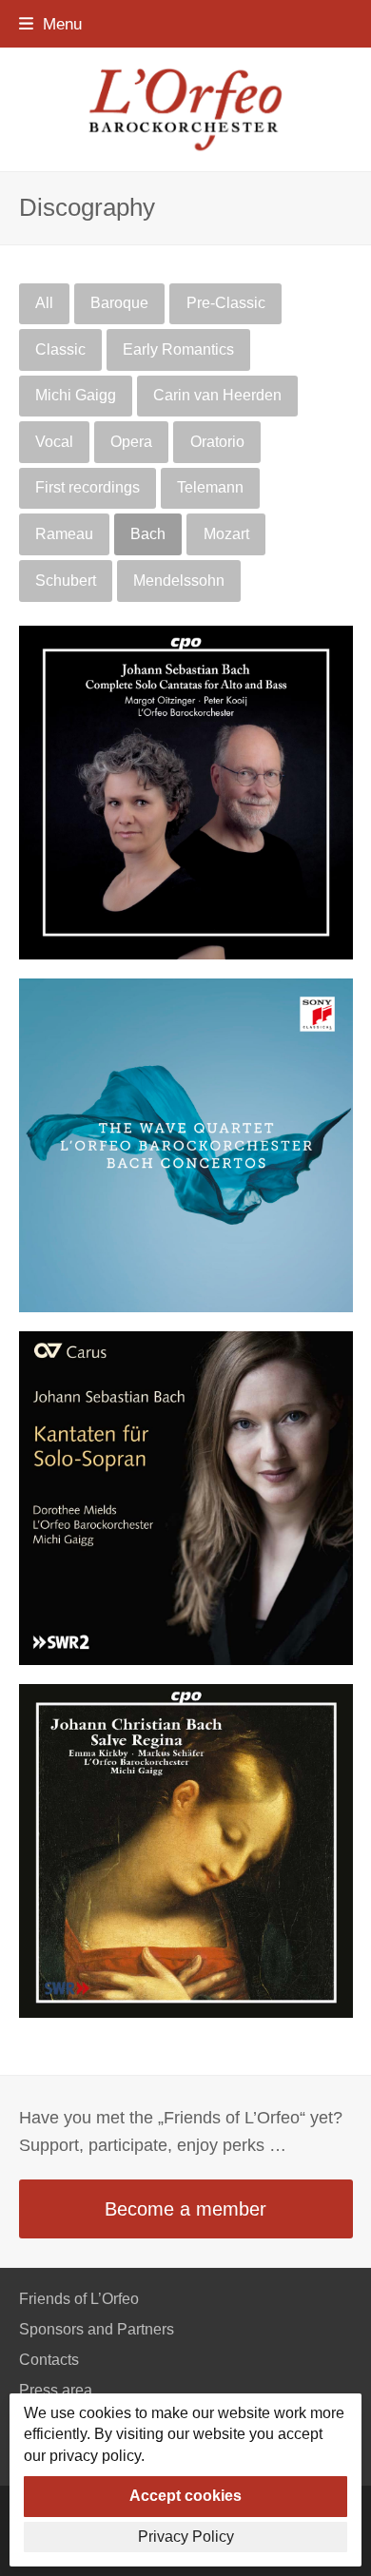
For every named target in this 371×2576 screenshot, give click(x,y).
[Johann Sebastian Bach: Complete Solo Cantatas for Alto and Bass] (186, 791)
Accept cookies (185, 2496)
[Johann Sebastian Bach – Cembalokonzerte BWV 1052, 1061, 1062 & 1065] (186, 1143)
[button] (50, 24)
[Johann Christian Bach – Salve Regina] (186, 1849)
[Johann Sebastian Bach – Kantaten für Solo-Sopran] (186, 1496)
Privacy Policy (186, 2537)
